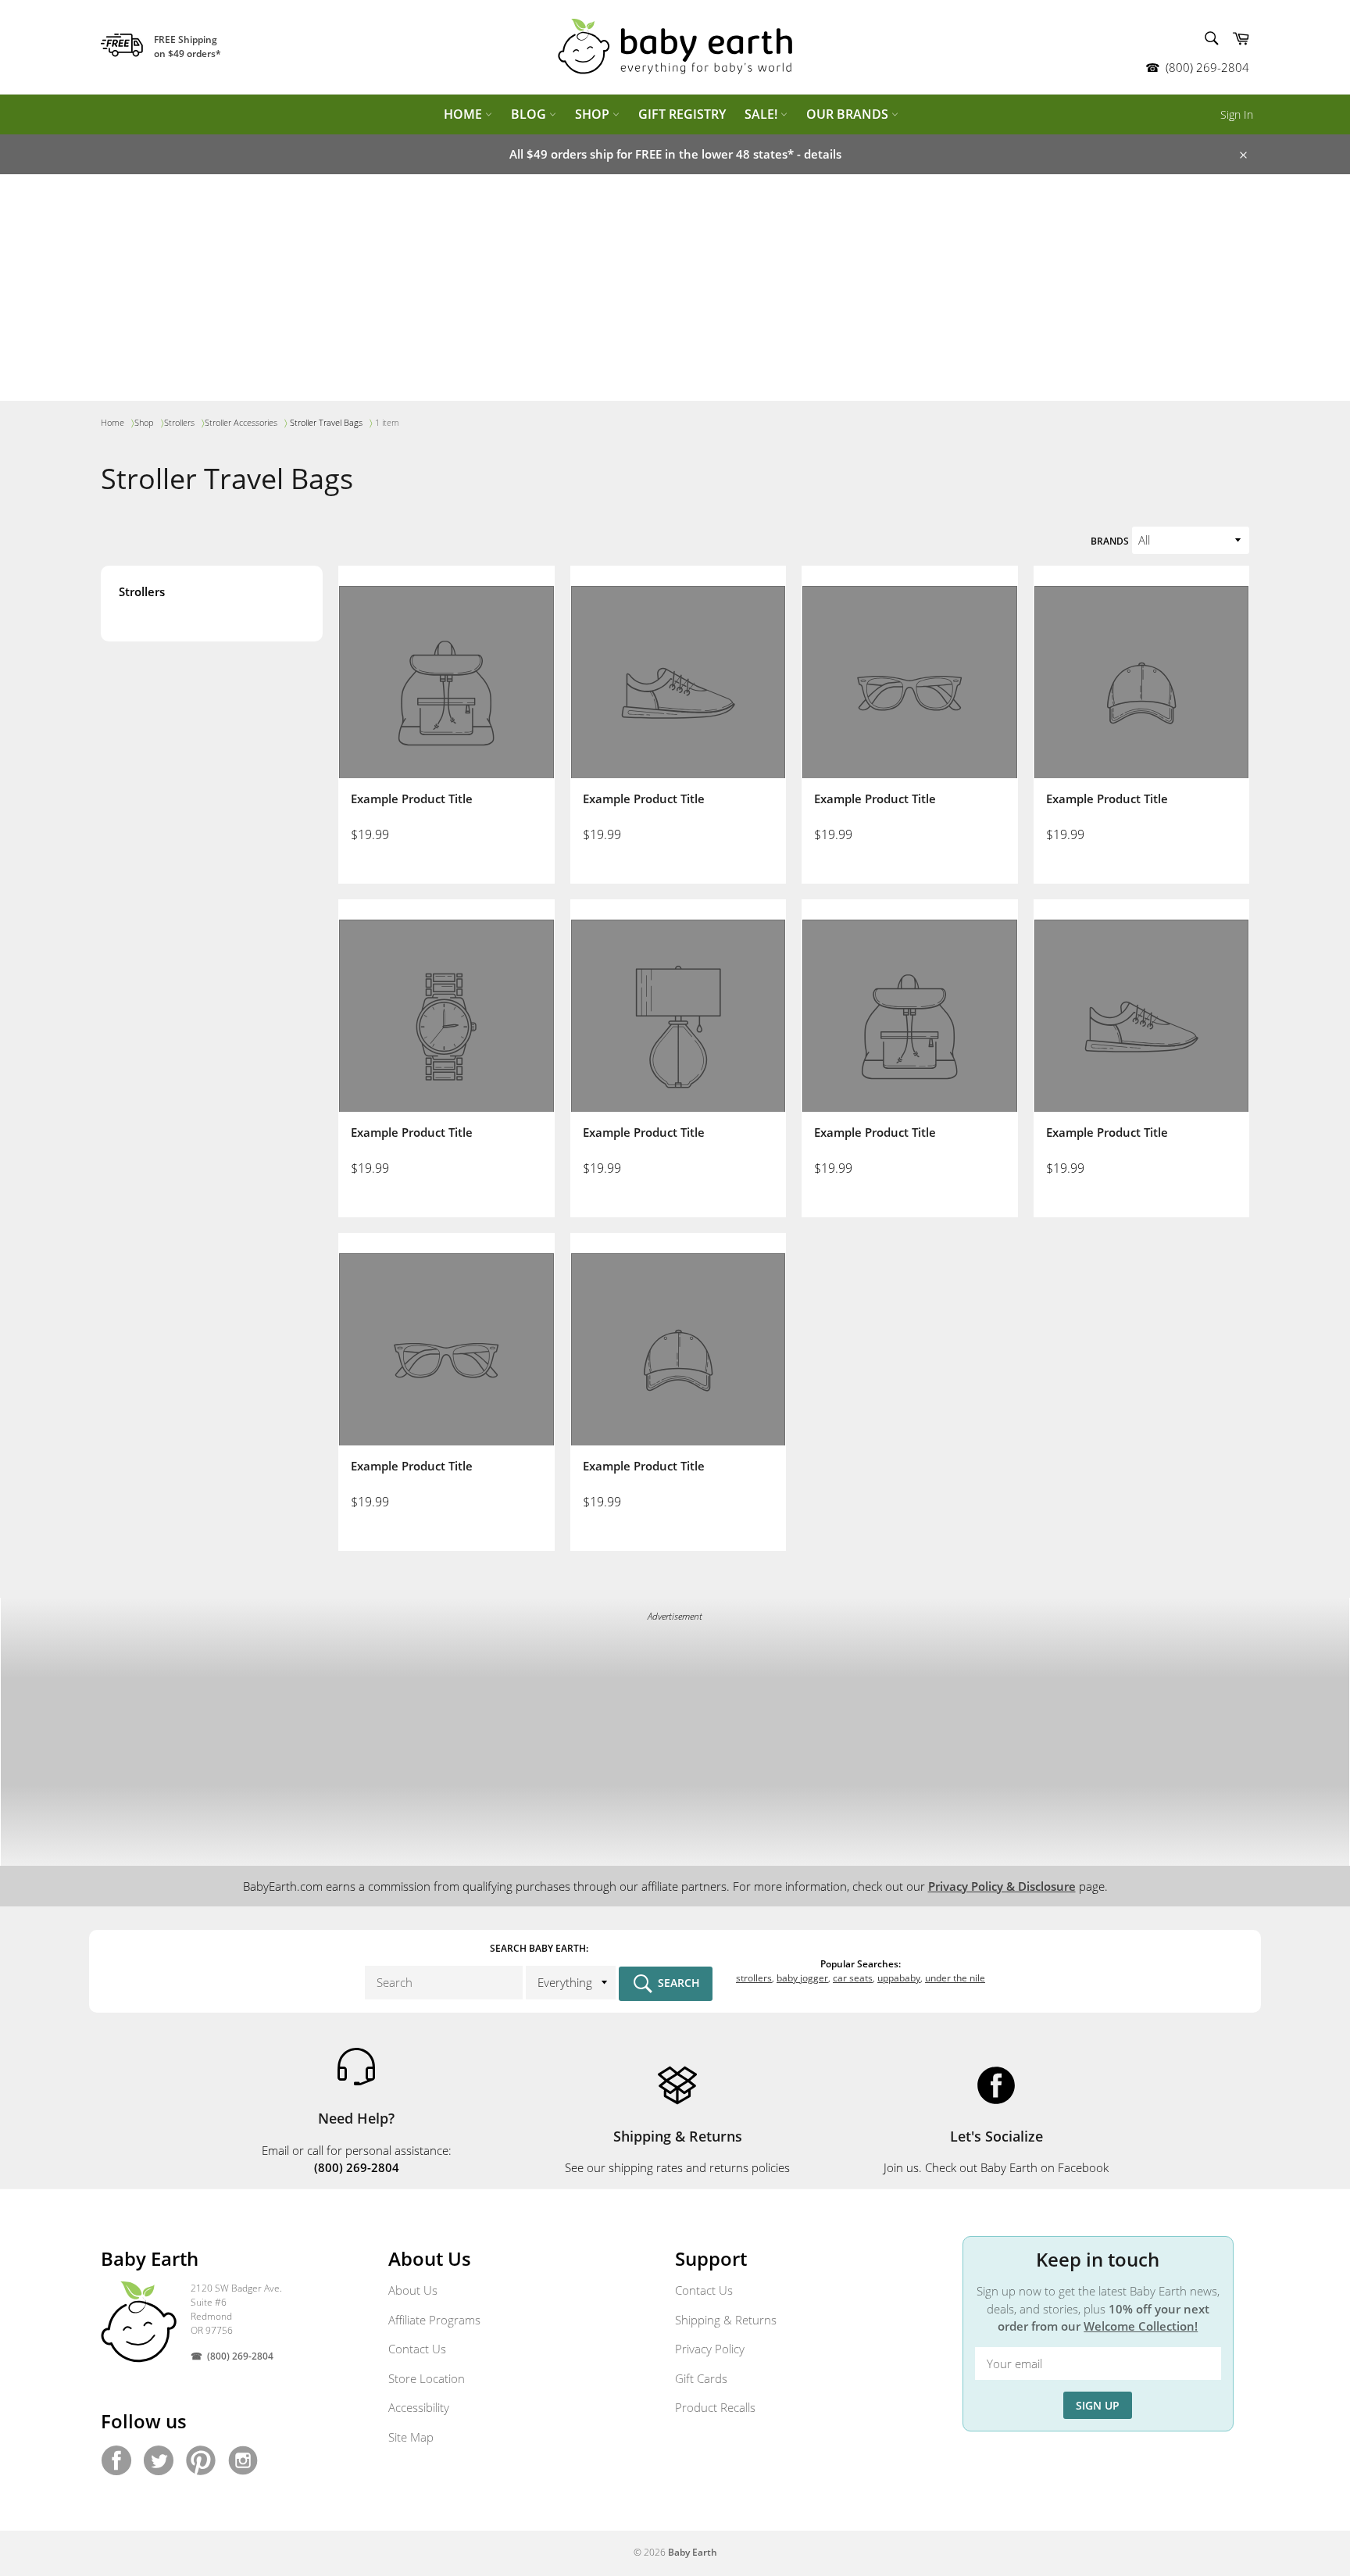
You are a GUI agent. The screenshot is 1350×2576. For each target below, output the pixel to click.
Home (464, 114)
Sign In (1237, 114)
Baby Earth (693, 2552)
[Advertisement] (675, 291)
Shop (594, 114)
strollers (754, 1978)
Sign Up (1098, 2405)
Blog (530, 114)
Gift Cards (701, 2378)
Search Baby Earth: (539, 1948)
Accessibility (419, 2407)
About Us (413, 2290)
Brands (1110, 541)
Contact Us (417, 2349)
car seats (853, 1978)
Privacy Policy (710, 2349)
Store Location (427, 2378)
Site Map (411, 2437)
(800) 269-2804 (1207, 67)
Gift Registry (682, 114)
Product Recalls (715, 2407)
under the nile (955, 1978)
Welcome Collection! (1141, 2326)
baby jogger (802, 1978)
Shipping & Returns (726, 2320)
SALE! (762, 114)
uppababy (899, 1978)
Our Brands (849, 114)
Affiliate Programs (434, 2320)
